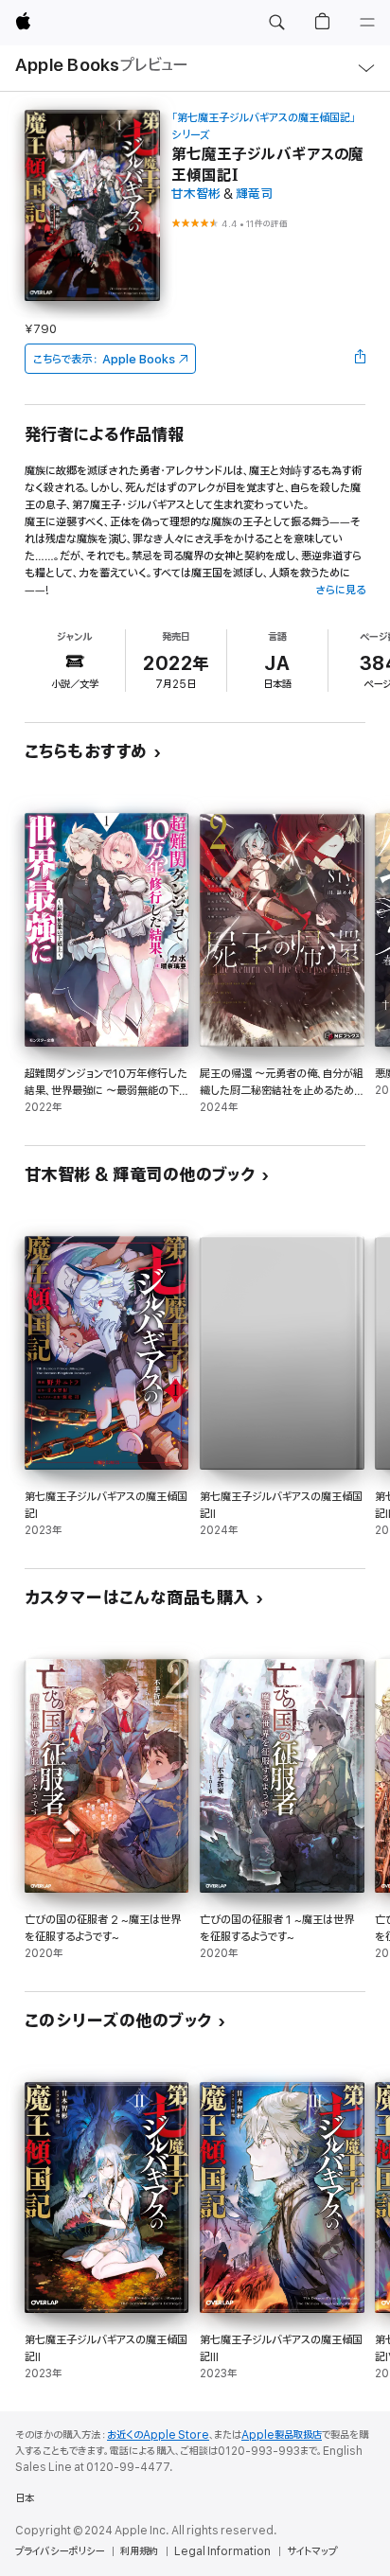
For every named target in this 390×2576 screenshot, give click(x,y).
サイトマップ (312, 2551)
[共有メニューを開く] (360, 359)
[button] (276, 23)
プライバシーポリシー (60, 2551)
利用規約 (139, 2551)
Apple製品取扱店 (282, 2435)
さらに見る (340, 590)
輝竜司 (254, 194)
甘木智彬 (196, 194)
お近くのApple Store (158, 2435)
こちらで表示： (104, 359)
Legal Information (222, 2551)
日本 (25, 2498)
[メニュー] (367, 23)
